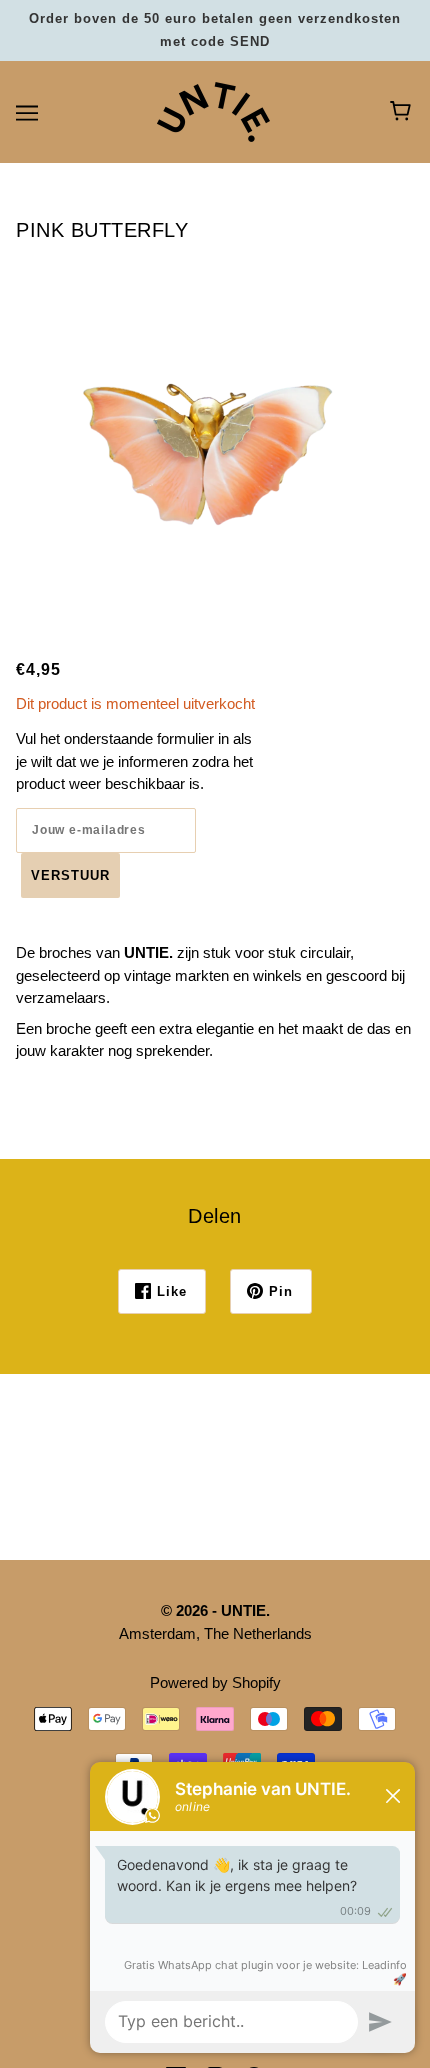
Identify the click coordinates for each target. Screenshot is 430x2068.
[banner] (213, 110)
